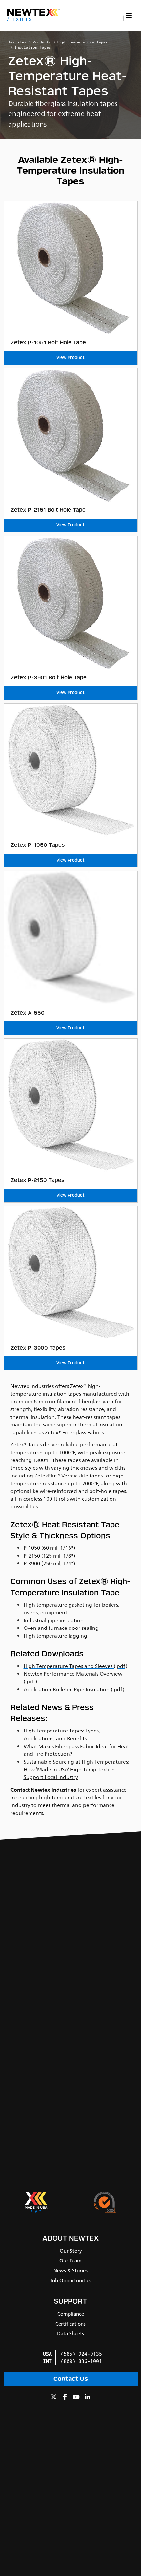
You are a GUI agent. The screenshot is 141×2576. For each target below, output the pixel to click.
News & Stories (70, 2271)
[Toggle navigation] (129, 16)
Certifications (70, 2324)
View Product (70, 358)
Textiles (19, 19)
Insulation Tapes (33, 48)
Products (42, 42)
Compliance (71, 2314)
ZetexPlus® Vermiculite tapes (69, 1476)
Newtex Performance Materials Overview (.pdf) (73, 1678)
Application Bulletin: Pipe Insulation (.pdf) (74, 1690)
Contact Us (71, 2379)
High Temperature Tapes (83, 42)
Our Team (70, 2261)
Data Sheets (70, 2334)
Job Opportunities (71, 2281)
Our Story (71, 2251)
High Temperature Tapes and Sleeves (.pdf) (75, 1666)
